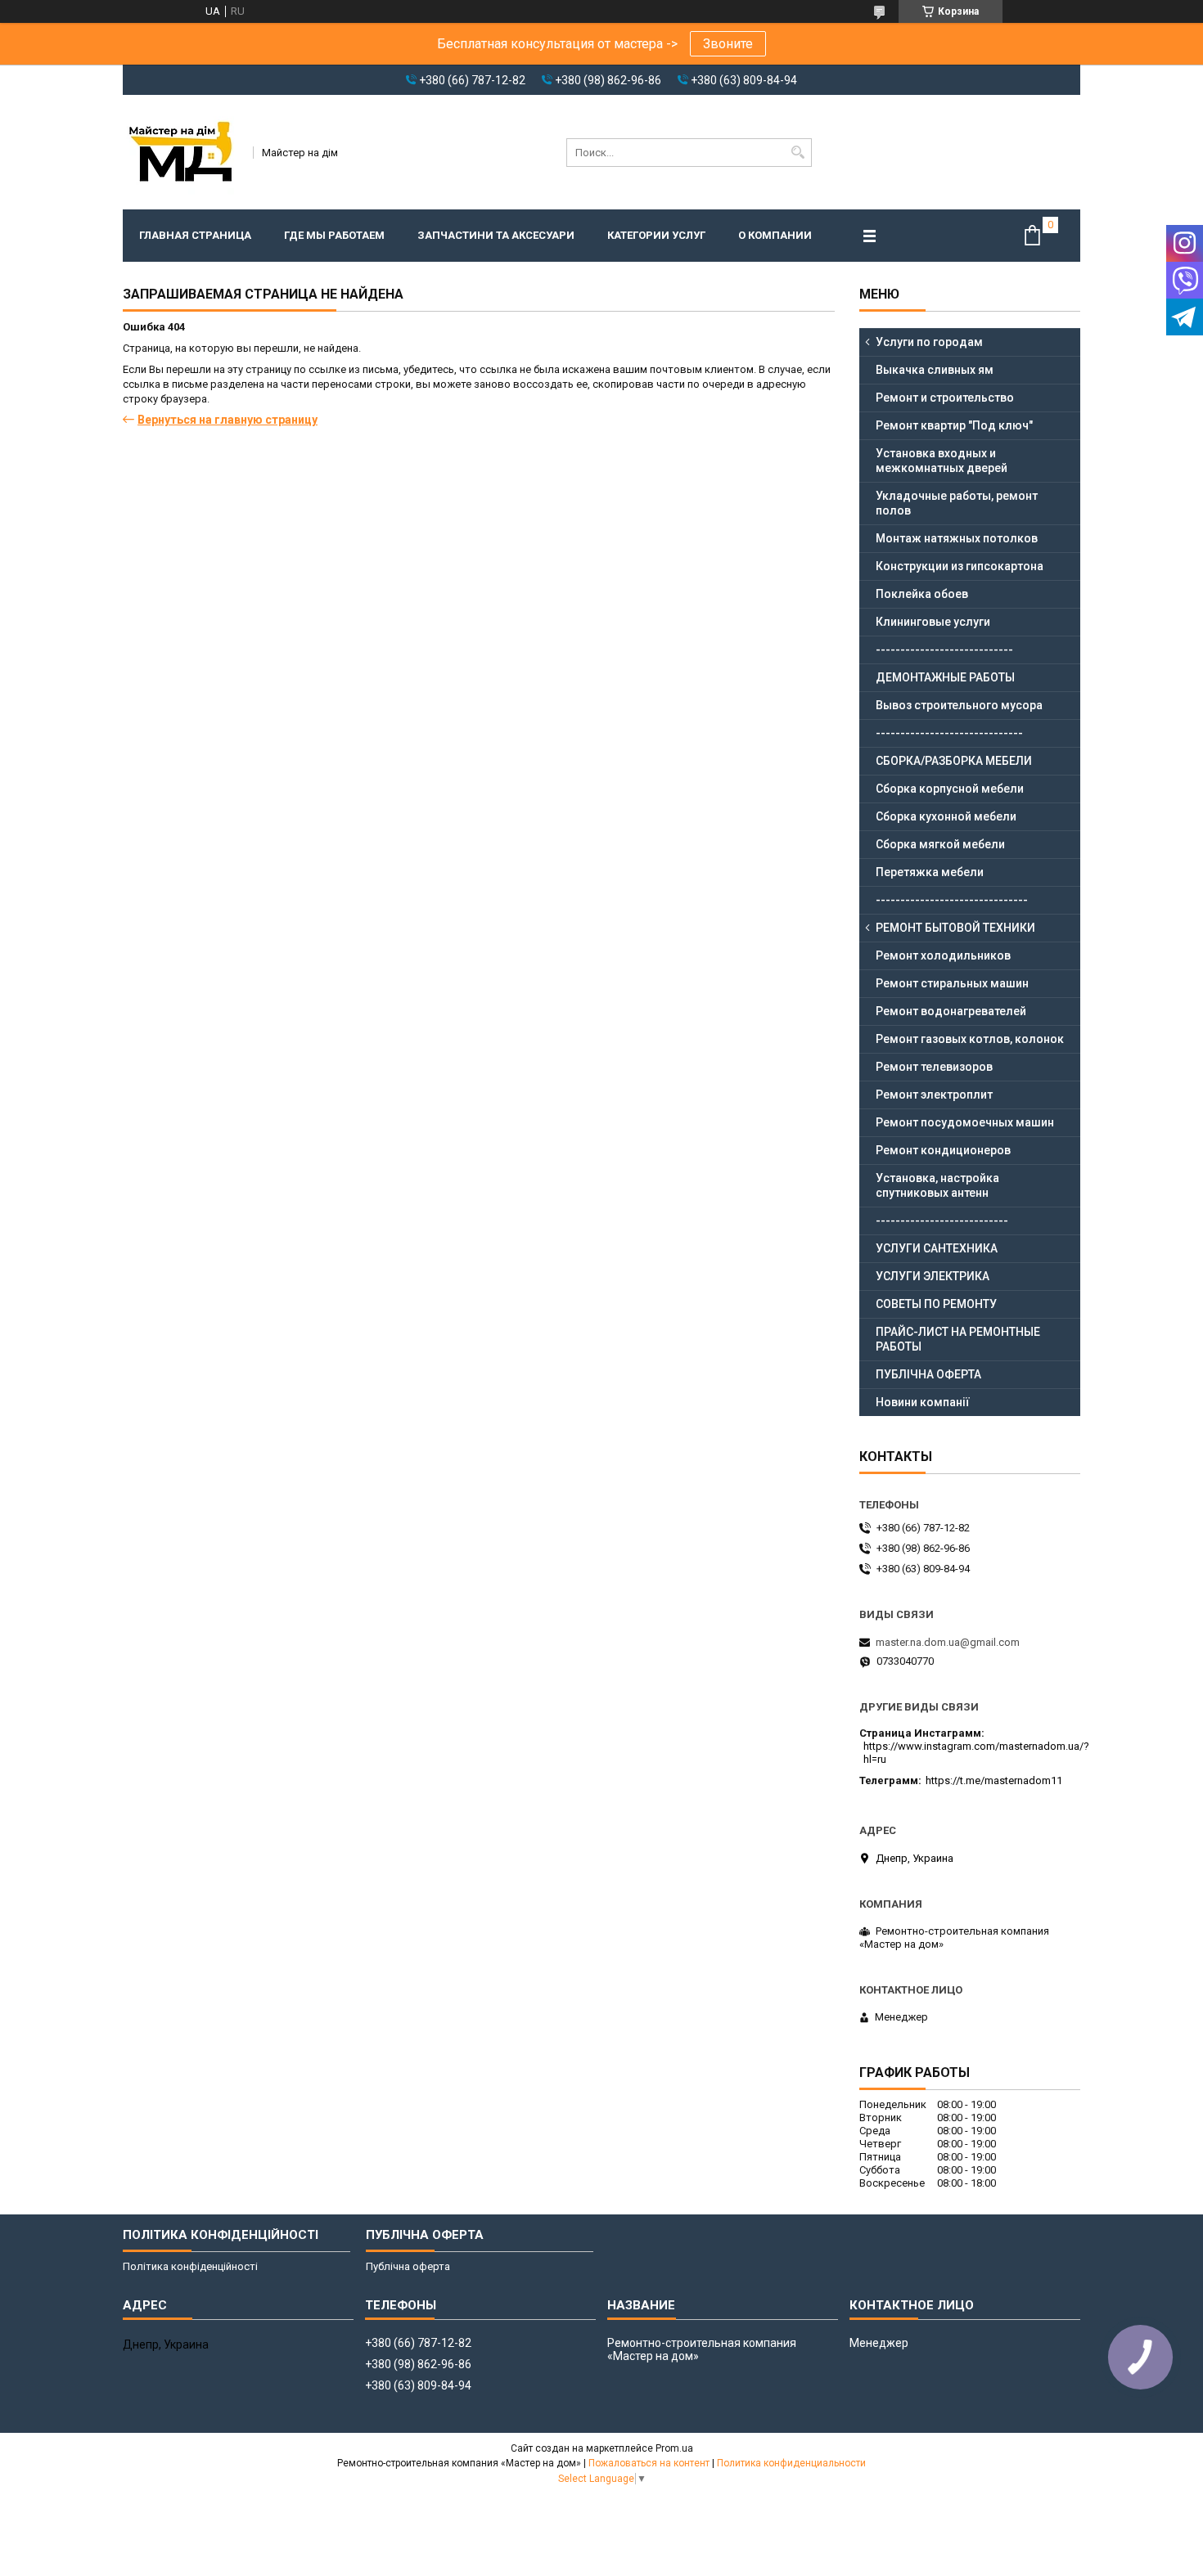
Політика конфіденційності (190, 2266)
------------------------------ (949, 733)
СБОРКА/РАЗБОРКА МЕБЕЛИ (954, 761)
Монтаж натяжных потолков (957, 538)
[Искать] (797, 153)
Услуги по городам (929, 342)
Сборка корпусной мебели (950, 789)
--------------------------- (942, 1221)
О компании (775, 235)
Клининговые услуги (933, 622)
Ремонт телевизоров (934, 1067)
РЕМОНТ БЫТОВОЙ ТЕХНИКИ (955, 928)
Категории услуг (656, 235)
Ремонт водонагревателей (951, 1011)
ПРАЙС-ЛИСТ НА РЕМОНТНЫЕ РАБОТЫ (958, 1339)
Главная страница (195, 235)
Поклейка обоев (922, 594)
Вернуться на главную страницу (228, 420)
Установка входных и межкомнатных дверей (942, 461)
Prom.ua (674, 2448)
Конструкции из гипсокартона (960, 566)
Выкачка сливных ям (935, 370)
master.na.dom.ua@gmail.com (948, 1642)
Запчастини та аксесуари (496, 235)
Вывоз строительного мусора (959, 705)
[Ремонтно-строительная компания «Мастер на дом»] (182, 152)
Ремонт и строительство (945, 398)
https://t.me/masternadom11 (994, 1780)
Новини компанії (923, 1402)
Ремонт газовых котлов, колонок (970, 1039)
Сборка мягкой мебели (940, 844)
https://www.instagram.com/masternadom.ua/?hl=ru (976, 1753)
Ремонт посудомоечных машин (965, 1122)
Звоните (728, 44)
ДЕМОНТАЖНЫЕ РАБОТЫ (945, 677)
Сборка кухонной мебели (946, 816)
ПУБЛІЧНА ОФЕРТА (928, 1374)
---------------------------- (944, 650)
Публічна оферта (408, 2266)
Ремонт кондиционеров (943, 1150)
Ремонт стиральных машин (952, 983)
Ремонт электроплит (934, 1095)
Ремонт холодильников (943, 955)
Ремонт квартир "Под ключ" (954, 425)
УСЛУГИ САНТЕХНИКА (937, 1248)
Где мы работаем (334, 235)
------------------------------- (952, 900)
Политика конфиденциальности (791, 2463)
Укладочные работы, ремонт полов (957, 503)
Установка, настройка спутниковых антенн (937, 1185)
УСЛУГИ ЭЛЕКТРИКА (933, 1276)
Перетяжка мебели (930, 872)
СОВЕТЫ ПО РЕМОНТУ (936, 1304)
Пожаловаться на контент (649, 2463)
